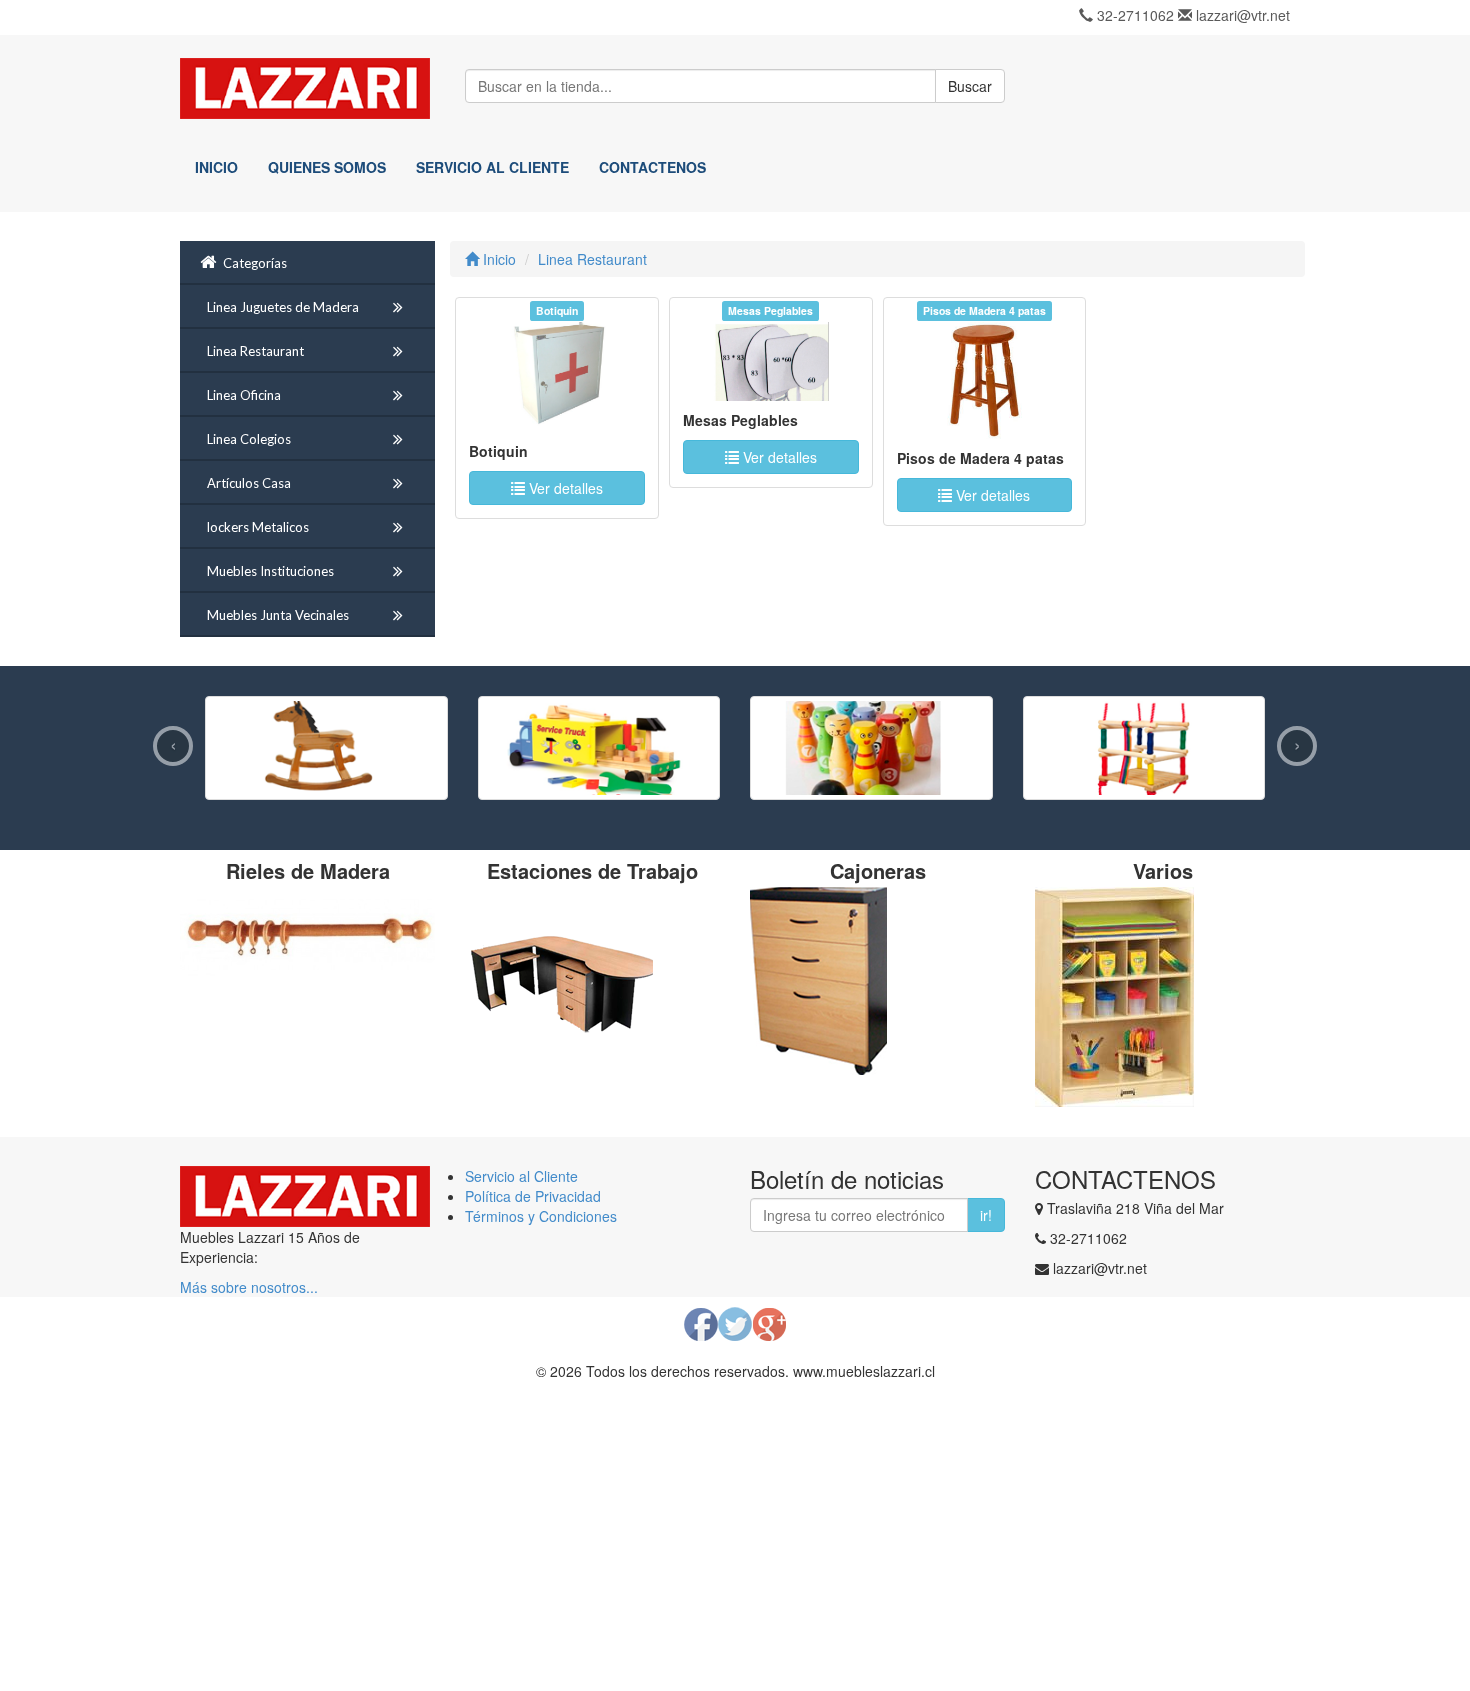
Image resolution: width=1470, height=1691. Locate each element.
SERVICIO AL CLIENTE (492, 167)
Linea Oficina (244, 395)
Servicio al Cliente (521, 1176)
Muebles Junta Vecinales (278, 615)
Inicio (497, 259)
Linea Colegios (249, 439)
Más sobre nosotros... (249, 1287)
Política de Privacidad (533, 1196)
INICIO (216, 167)
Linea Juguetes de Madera (283, 307)
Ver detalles (564, 488)
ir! (986, 1215)
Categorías (255, 263)
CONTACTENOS (652, 167)
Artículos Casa (249, 483)
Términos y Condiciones (541, 1216)
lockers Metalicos (258, 527)
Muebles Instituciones (270, 571)
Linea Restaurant (255, 351)
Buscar (970, 86)
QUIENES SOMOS (327, 167)
